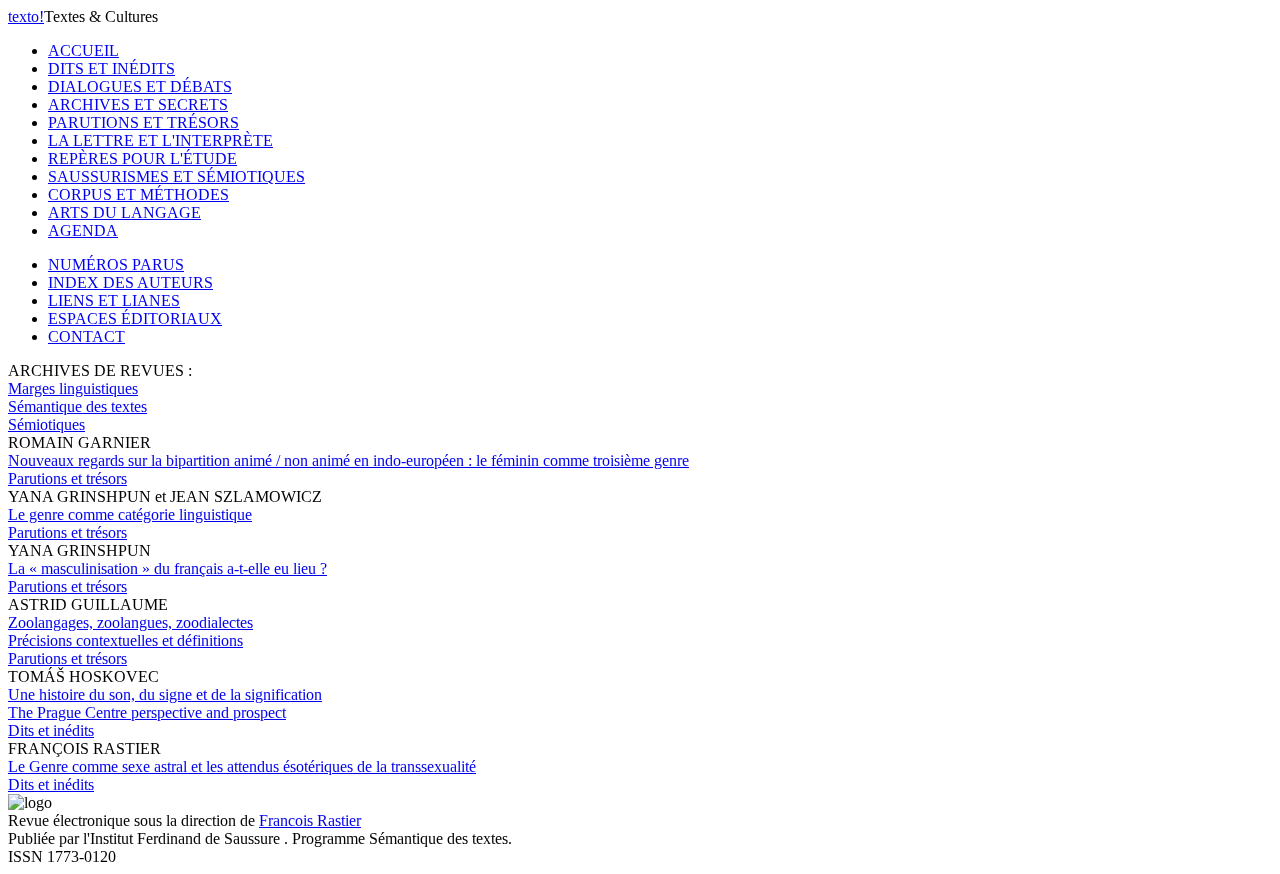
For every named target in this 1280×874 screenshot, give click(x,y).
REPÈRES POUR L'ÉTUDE (142, 158)
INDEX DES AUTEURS (130, 282)
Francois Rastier (310, 820)
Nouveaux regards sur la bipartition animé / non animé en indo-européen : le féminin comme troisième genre (348, 460)
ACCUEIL (83, 50)
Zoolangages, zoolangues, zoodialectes (130, 631)
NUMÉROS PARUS (116, 264)
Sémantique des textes (77, 406)
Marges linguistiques (73, 388)
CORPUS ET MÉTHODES (138, 194)
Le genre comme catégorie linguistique (130, 514)
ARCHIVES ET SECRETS (138, 104)
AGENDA (83, 230)
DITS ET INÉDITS (111, 68)
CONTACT (86, 336)
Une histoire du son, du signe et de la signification (165, 703)
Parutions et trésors (67, 478)
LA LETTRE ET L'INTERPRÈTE (160, 140)
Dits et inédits (51, 730)
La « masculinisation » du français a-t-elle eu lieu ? (167, 568)
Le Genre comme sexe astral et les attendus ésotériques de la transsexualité (242, 766)
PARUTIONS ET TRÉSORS (143, 122)
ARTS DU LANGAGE (124, 212)
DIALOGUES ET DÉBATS (140, 86)
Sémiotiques (46, 424)
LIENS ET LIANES (114, 300)
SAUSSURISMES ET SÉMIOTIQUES (176, 176)
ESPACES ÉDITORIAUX (135, 318)
